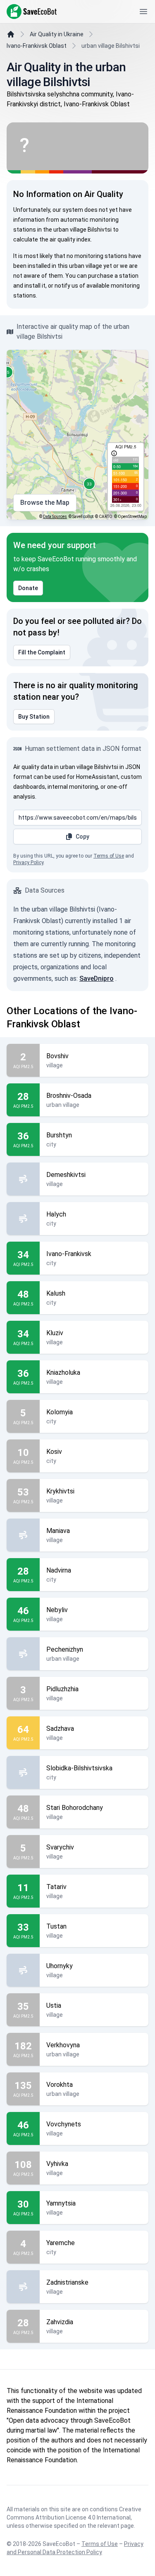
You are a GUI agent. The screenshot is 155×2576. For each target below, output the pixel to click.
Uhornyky (60, 1966)
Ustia (54, 2005)
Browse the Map (45, 503)
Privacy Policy (28, 863)
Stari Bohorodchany (75, 1808)
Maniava (58, 1531)
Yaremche (61, 2243)
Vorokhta (60, 2085)
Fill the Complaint (42, 652)
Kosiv (54, 1452)
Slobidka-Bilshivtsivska (79, 1768)
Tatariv (56, 1887)
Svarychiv (60, 1847)
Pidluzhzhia (62, 1689)
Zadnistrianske (67, 2282)
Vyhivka (57, 2164)
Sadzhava (60, 1729)
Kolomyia (60, 1412)
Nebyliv (57, 1610)
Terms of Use (109, 856)
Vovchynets (64, 2124)
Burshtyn (59, 1135)
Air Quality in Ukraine (57, 34)
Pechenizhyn (65, 1649)
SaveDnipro (97, 979)
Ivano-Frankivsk (69, 1254)
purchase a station (113, 276)
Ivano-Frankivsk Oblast (37, 46)
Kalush (56, 1293)
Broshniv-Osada (69, 1096)
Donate (28, 588)
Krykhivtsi (60, 1491)
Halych (56, 1214)
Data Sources (55, 517)
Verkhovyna (63, 2045)
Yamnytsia (61, 2203)
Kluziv (55, 1333)
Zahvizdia (60, 2322)
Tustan (56, 1926)
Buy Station (34, 717)
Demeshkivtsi (66, 1175)
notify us (66, 286)
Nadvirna (59, 1570)
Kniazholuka (63, 1372)
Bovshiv (57, 1056)
